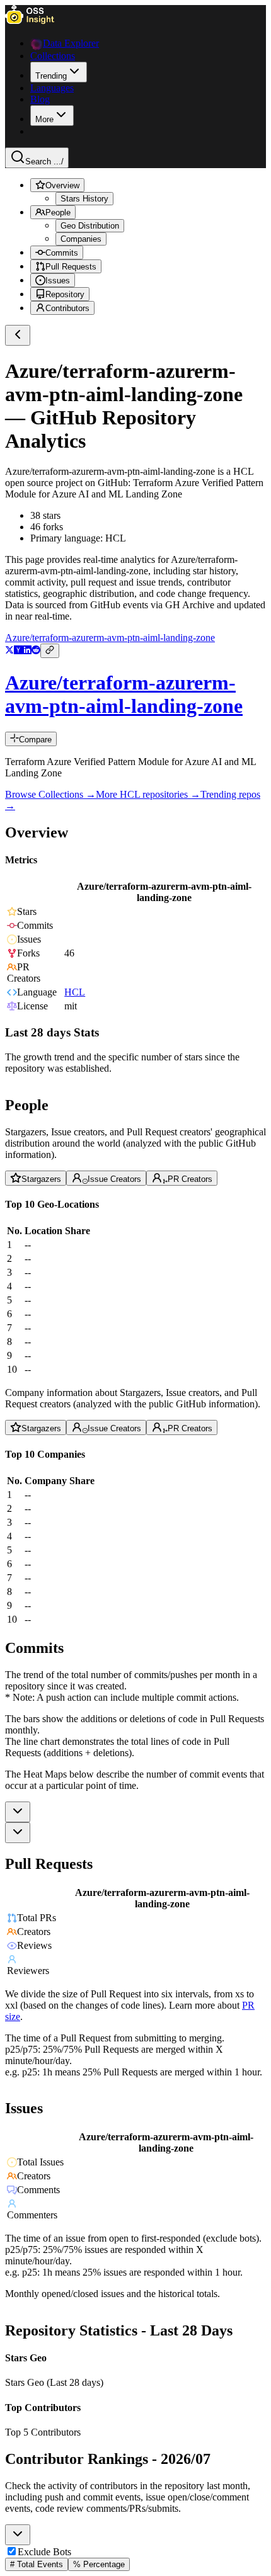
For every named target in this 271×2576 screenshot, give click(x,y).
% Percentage (99, 2564)
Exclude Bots (44, 2552)
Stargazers (41, 1179)
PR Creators (190, 1179)
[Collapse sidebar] (18, 335)
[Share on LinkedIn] (27, 651)
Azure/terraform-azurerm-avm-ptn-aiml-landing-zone (110, 638)
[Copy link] (50, 651)
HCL (75, 993)
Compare (35, 740)
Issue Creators (114, 1179)
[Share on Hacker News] (18, 651)
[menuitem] (59, 72)
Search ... (44, 162)
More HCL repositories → (148, 794)
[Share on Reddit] (36, 651)
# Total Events (37, 2564)
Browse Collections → (50, 794)
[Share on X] (9, 651)
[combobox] (18, 1812)
